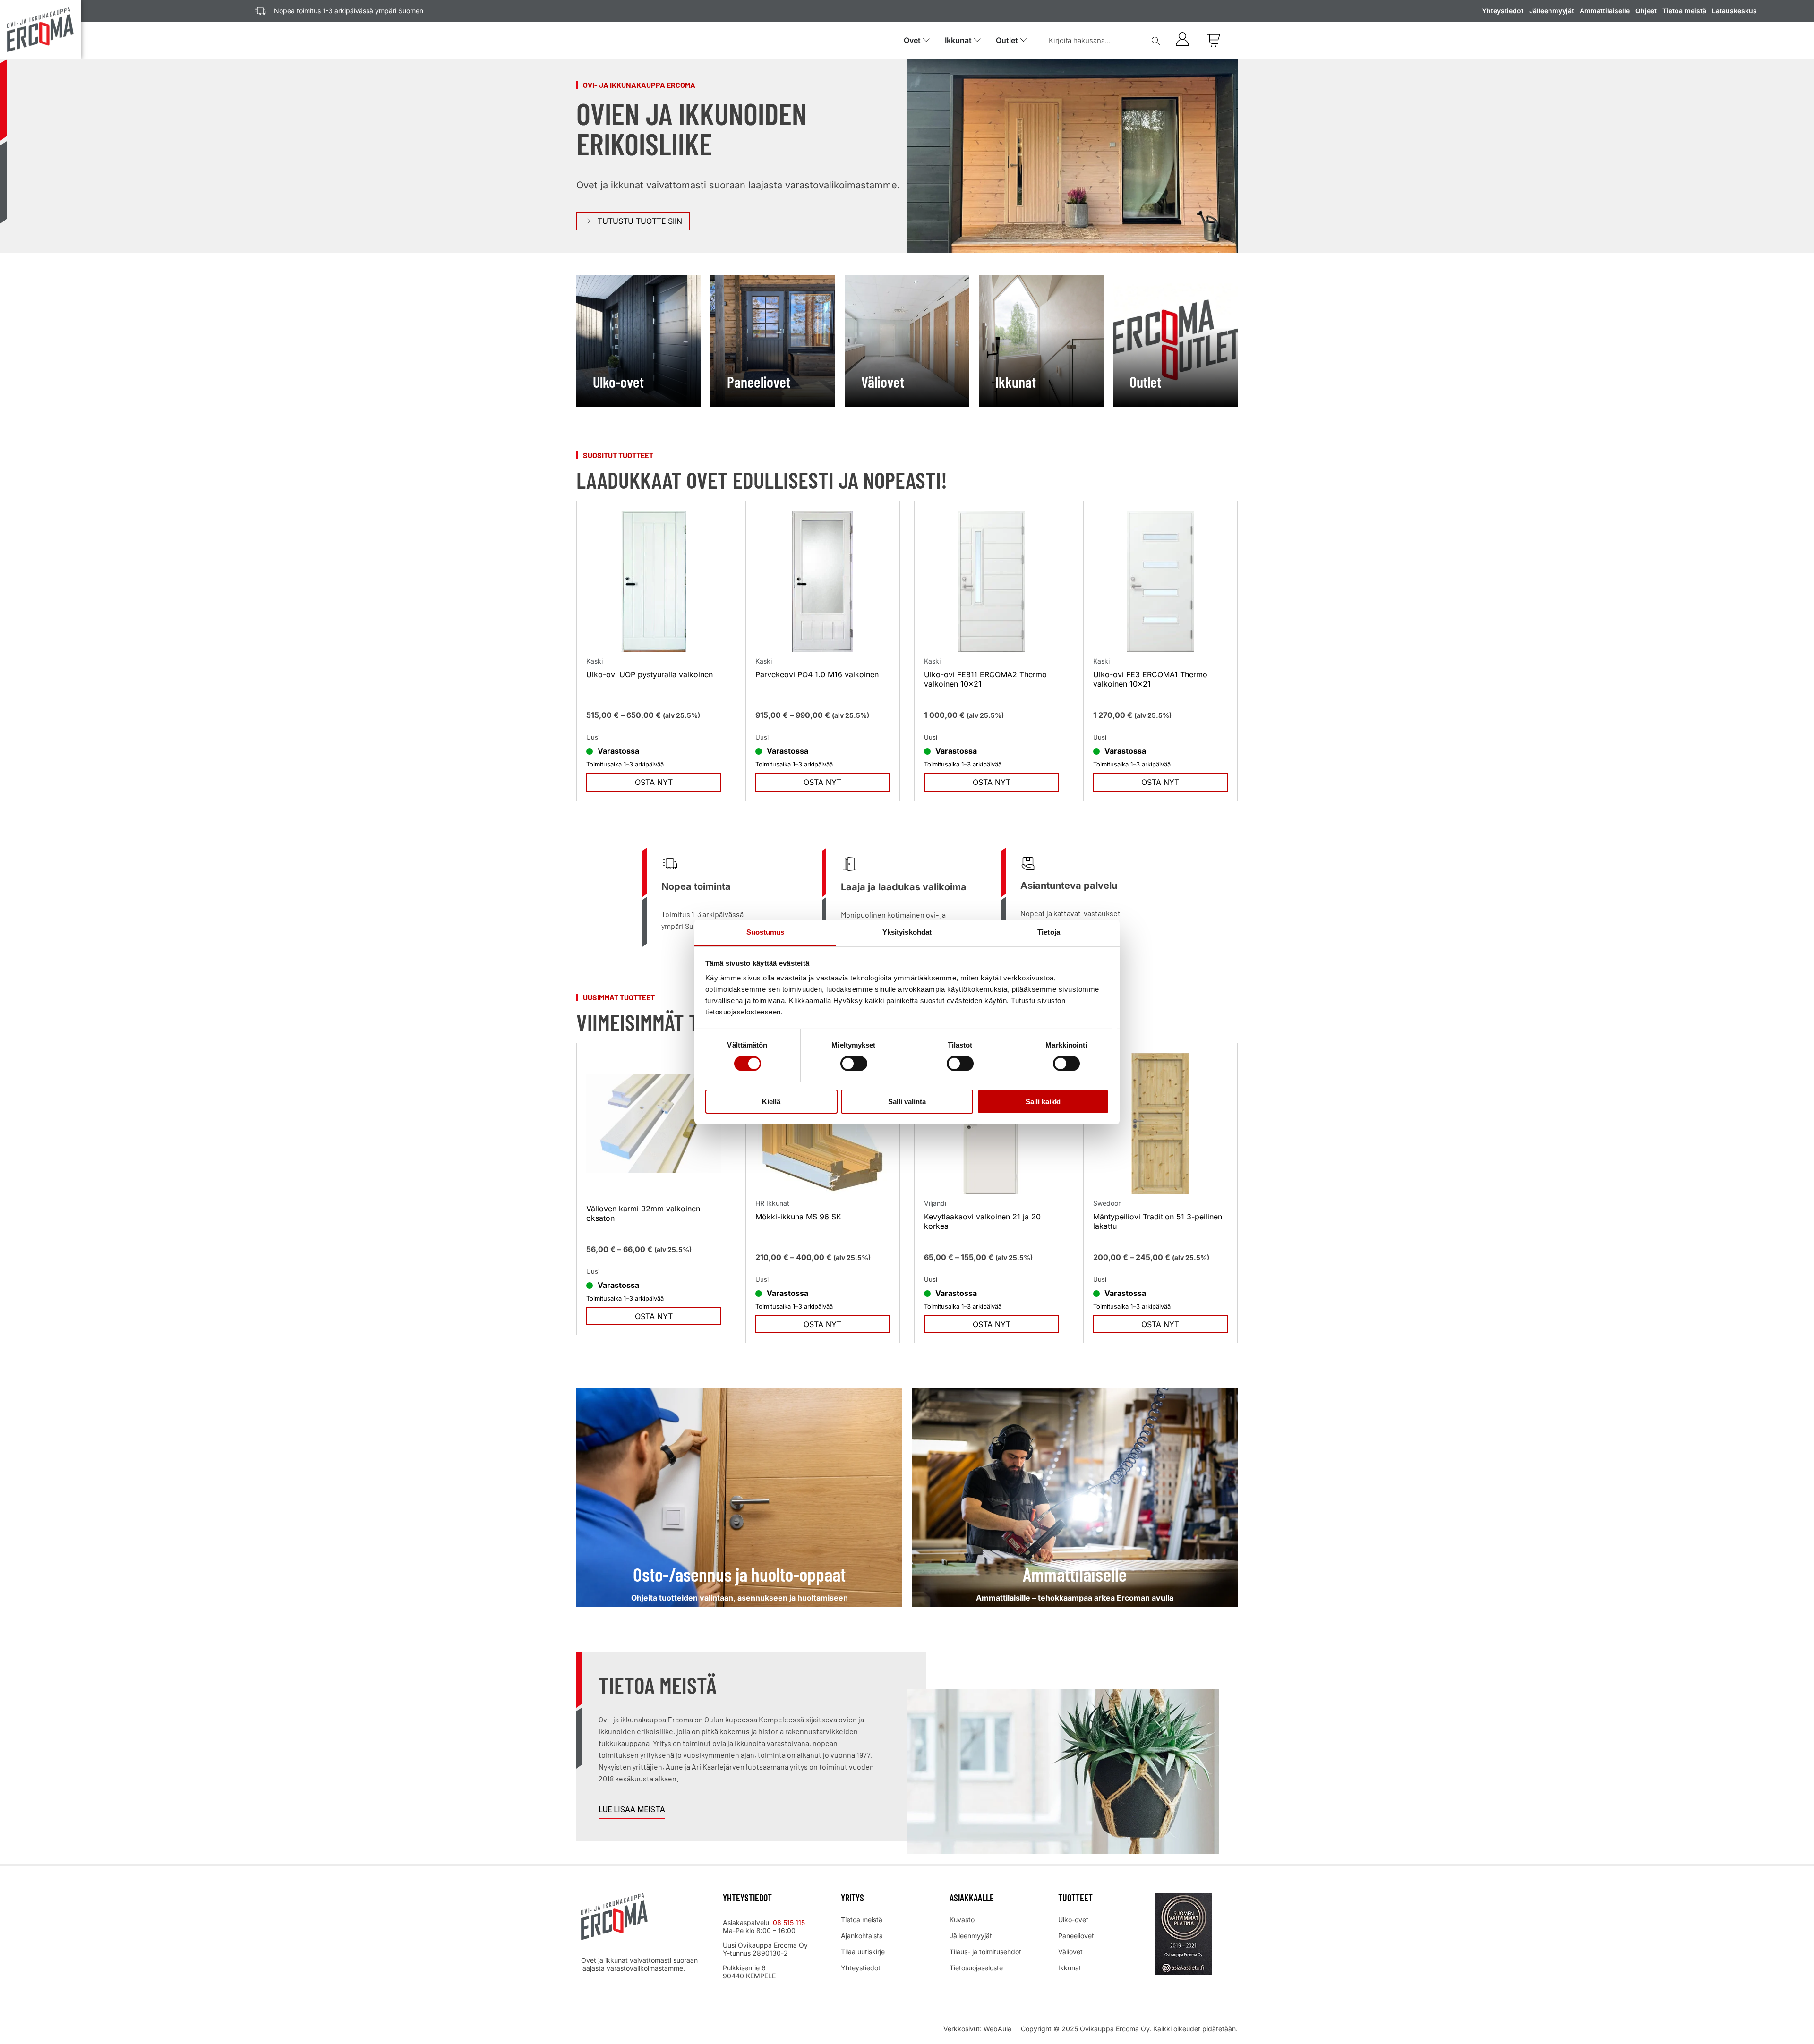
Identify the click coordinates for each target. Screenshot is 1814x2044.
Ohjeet (1646, 11)
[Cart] (1214, 40)
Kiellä (771, 1102)
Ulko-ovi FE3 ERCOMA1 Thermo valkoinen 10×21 (1150, 679)
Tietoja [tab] (1049, 932)
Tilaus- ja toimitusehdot (985, 1952)
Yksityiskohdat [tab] (907, 932)
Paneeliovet (1076, 1936)
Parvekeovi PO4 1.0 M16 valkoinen (817, 674)
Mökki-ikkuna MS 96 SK (798, 1217)
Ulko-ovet (1073, 1920)
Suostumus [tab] (766, 932)
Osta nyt (654, 782)
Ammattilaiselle (1605, 11)
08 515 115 (790, 1922)
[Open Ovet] (926, 40)
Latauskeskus (1734, 11)
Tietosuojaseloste (976, 1968)
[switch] (854, 1064)
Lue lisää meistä (632, 1810)
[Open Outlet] (1024, 40)
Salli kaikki (1043, 1102)
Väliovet (1070, 1952)
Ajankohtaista (862, 1936)
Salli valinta (907, 1102)
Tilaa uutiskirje (863, 1952)
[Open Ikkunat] (977, 40)
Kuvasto (962, 1920)
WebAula (997, 2029)
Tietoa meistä (1684, 11)
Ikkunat (1070, 1968)
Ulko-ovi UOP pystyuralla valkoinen (650, 674)
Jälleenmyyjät (1552, 11)
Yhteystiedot (1503, 11)
